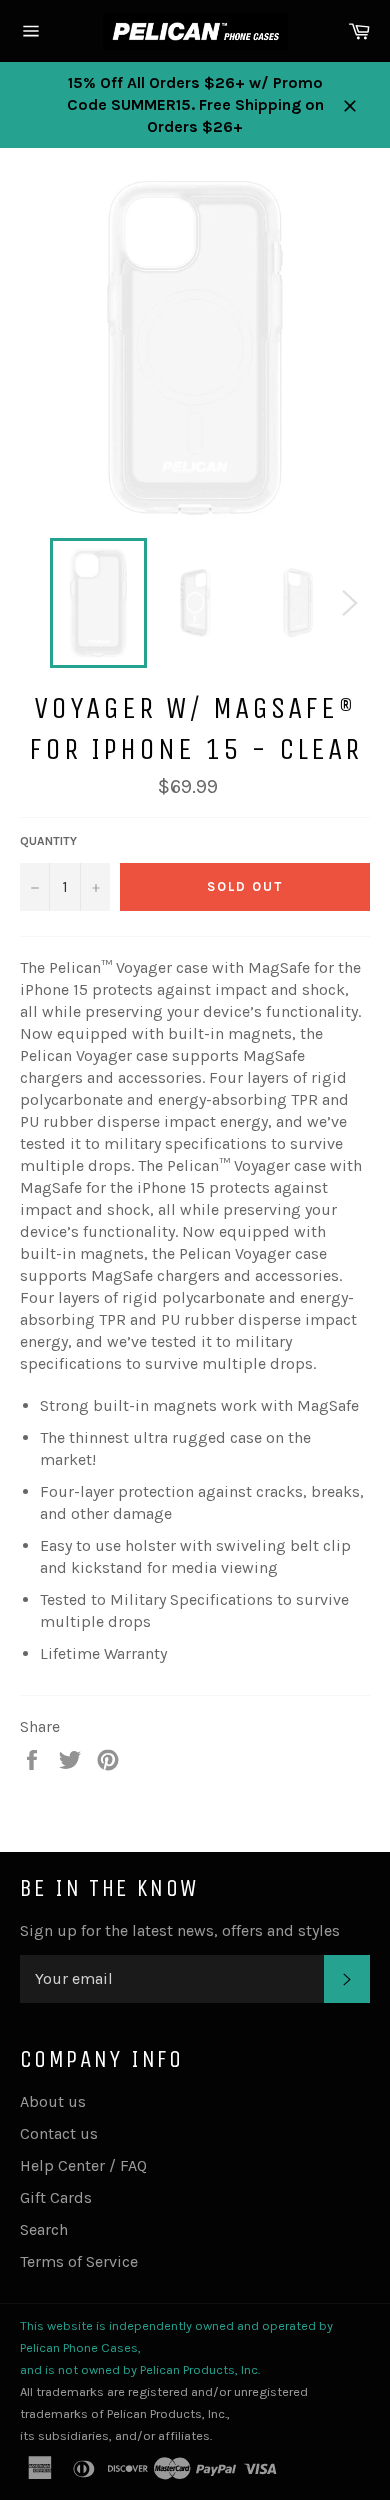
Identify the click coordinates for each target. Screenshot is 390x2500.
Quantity (48, 841)
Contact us (59, 2133)
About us (53, 2101)
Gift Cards (56, 2197)
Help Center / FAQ (83, 2165)
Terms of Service (79, 2261)
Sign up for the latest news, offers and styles (180, 1930)
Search (44, 2229)
